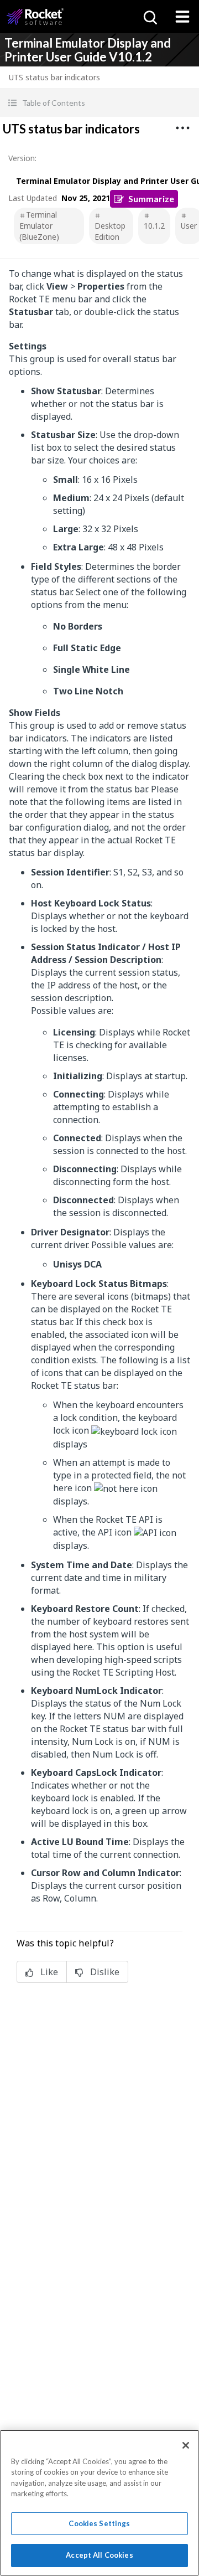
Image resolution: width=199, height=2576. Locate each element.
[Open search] (149, 17)
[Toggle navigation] (182, 17)
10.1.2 (154, 226)
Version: (22, 158)
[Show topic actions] (182, 128)
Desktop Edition (110, 231)
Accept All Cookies (99, 2555)
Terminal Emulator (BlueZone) (39, 226)
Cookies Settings (99, 2523)
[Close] (186, 2445)
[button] (99, 103)
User (189, 226)
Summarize (151, 199)
